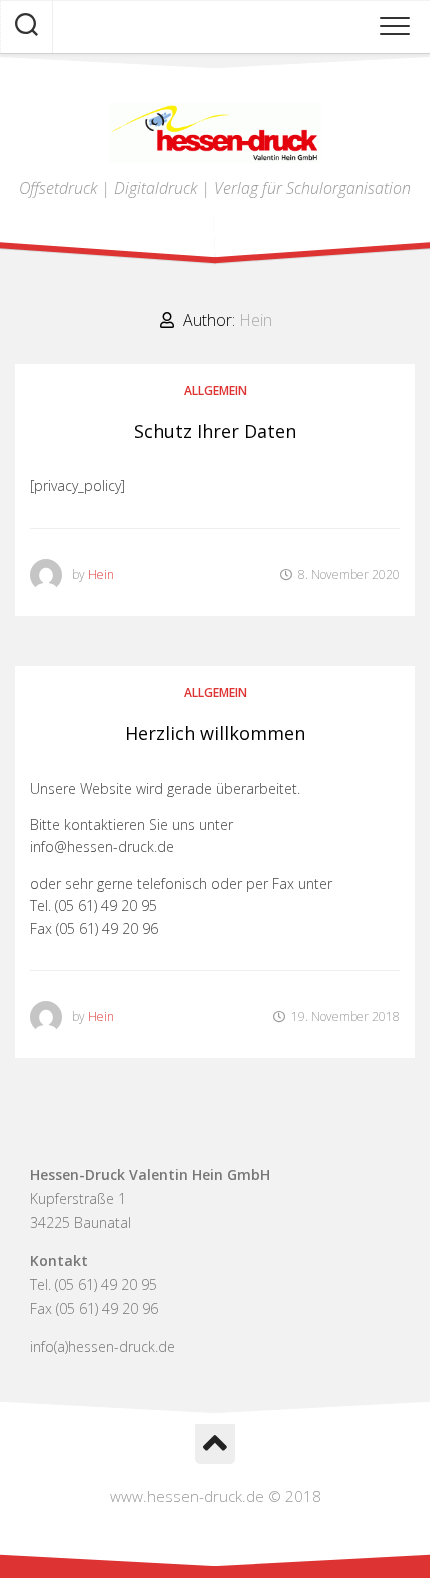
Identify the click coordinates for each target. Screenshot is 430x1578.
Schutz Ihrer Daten (215, 431)
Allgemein (215, 390)
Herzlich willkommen (215, 733)
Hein (101, 574)
